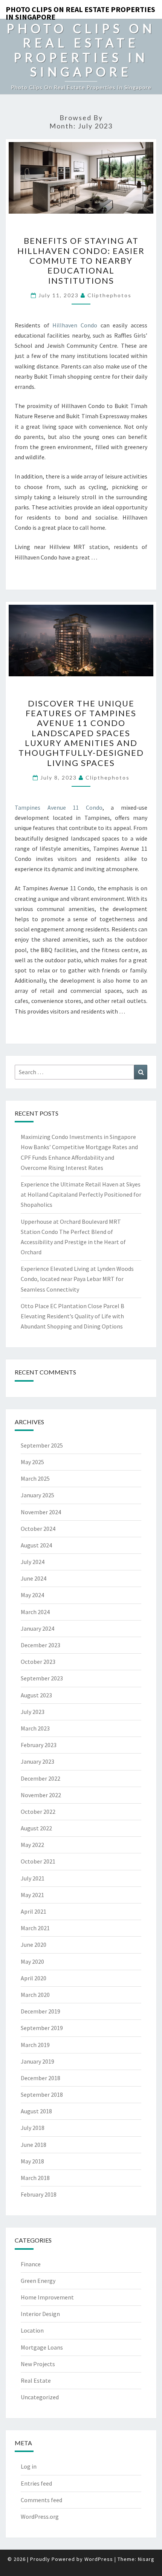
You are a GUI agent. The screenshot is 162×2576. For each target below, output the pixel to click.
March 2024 (35, 1612)
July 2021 (33, 1878)
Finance (31, 2264)
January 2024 (37, 1628)
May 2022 (32, 1845)
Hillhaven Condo (75, 325)
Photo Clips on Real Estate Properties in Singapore (80, 12)
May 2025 (32, 1462)
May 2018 (32, 2161)
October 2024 (38, 1529)
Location (32, 2330)
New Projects (38, 2364)
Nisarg (146, 2559)
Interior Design (40, 2314)
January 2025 (37, 1495)
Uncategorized (40, 2397)
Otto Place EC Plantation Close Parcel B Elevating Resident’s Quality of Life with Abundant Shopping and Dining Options (73, 1316)
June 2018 (34, 2145)
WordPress (99, 2559)
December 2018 (40, 2078)
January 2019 (37, 2061)
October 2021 (38, 1861)
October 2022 (38, 1812)
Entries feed (36, 2483)
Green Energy (38, 2281)
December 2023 (40, 1645)
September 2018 (42, 2094)
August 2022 (36, 1828)
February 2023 (39, 1745)
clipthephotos (109, 295)
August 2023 (36, 1695)
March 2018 (35, 2178)
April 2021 (34, 1911)
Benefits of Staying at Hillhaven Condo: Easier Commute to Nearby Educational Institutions (81, 261)
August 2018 (36, 2111)
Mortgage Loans (42, 2347)
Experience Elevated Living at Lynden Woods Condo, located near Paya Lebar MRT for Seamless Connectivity (77, 1279)
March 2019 (35, 2045)
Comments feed (41, 2500)
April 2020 (34, 1978)
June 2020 (34, 1945)
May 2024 (32, 1595)
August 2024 (36, 1545)
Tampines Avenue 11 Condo (59, 807)
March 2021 (35, 1928)
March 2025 (35, 1478)
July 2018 (33, 2128)
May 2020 (32, 1961)
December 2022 (40, 1778)
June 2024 (34, 1578)
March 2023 (35, 1728)
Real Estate (36, 2380)
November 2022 (41, 1795)
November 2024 (41, 1512)
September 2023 (42, 1678)
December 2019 (40, 2011)
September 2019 (42, 2028)
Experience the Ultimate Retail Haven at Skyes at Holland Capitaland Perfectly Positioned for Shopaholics (81, 1194)
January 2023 (37, 1761)
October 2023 (38, 1662)
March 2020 (35, 1995)
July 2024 (33, 1562)
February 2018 (39, 2194)
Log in (29, 2466)
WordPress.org (40, 2516)
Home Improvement (47, 2297)
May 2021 (32, 1895)
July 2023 (33, 1712)
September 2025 (42, 1445)
